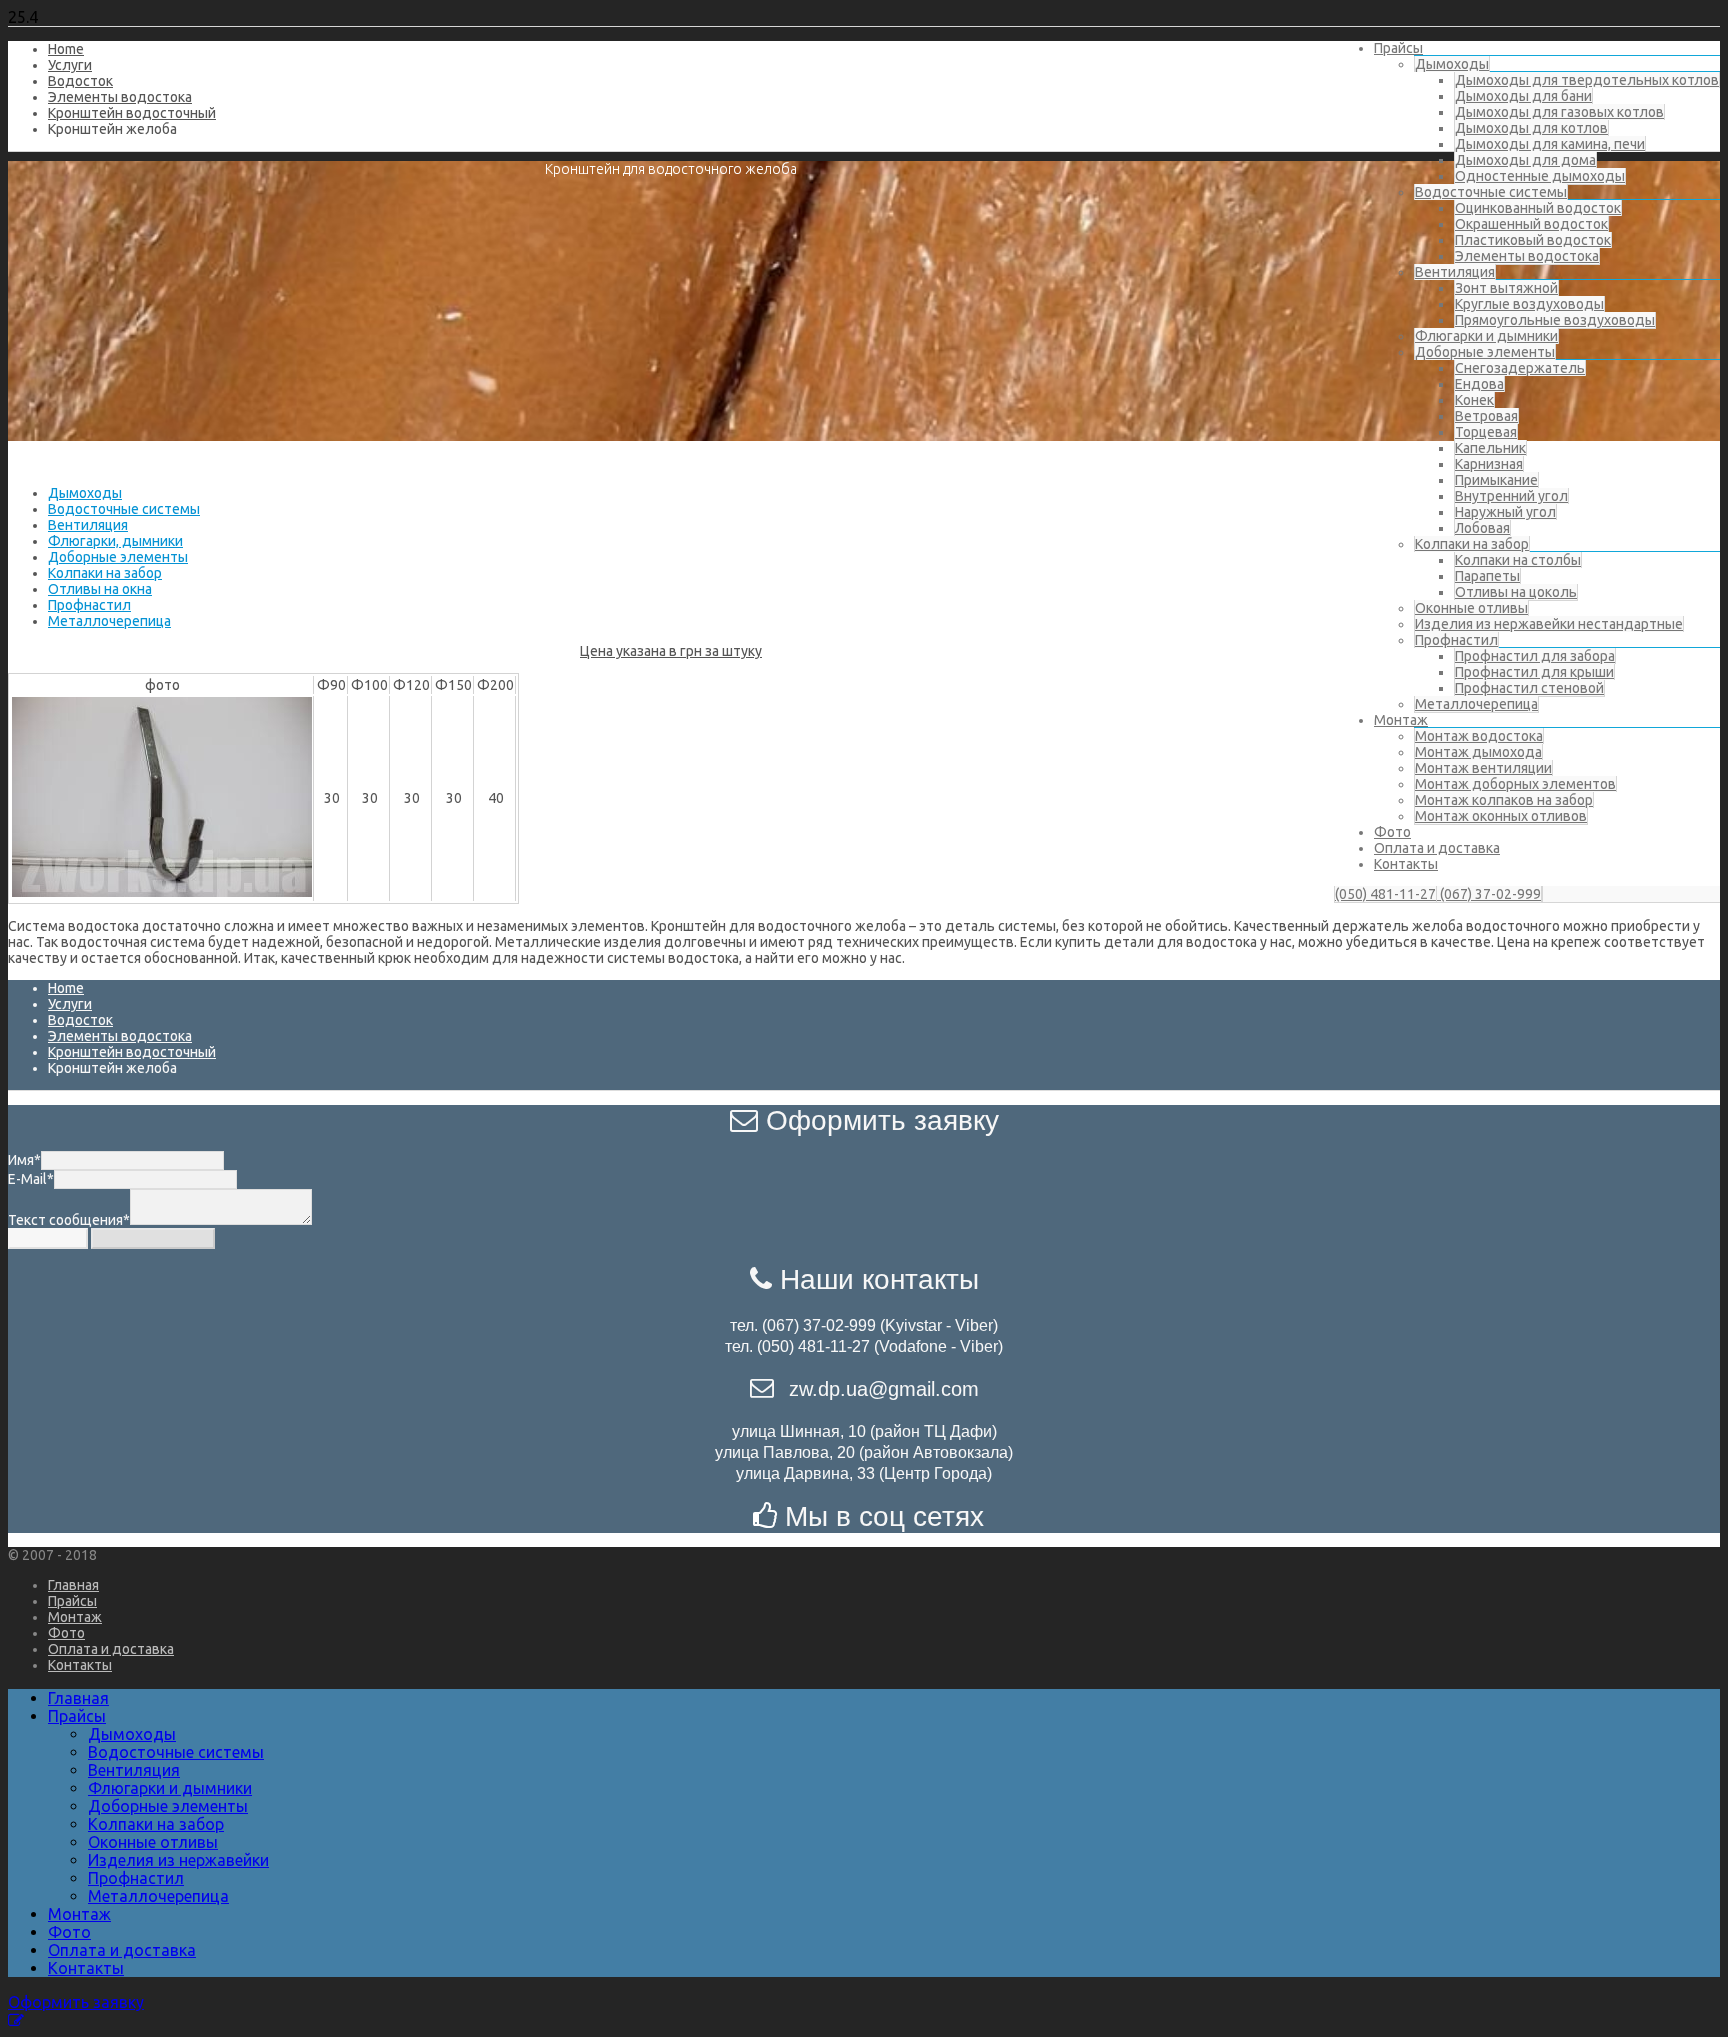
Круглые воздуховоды (1529, 304)
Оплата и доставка (1437, 848)
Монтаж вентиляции (1483, 768)
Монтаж (1401, 720)
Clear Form (48, 1238)
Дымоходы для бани (1523, 96)
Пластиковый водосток (1533, 240)
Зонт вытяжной (1506, 288)
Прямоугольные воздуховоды (1555, 320)
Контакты (1406, 864)
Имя (24, 1160)
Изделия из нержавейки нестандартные (1549, 624)
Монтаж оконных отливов (1501, 816)
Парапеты (1487, 576)
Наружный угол (1505, 512)
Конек (1474, 400)
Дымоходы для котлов (1531, 128)
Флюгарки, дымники (115, 541)
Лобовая (1482, 528)
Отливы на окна (100, 589)
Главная (73, 1585)
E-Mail (31, 1179)
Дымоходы (1452, 64)
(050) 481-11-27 (1385, 894)
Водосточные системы (1491, 192)
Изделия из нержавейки (178, 1860)
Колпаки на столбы (1518, 560)
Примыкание (1496, 480)
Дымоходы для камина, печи (1550, 144)
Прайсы (1398, 48)
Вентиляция (1455, 272)
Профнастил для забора (1535, 656)
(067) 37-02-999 (1489, 894)
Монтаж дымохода (1478, 752)
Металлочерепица (1476, 704)
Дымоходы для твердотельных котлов (1587, 80)
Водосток (80, 81)
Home (66, 49)
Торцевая (1486, 432)
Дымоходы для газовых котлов (1559, 112)
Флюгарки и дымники (1486, 336)
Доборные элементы (1485, 352)
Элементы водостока (1527, 256)
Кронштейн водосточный (132, 113)
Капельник (1490, 448)
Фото (1392, 832)
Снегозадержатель (1520, 368)
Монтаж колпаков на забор (1504, 800)
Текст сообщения (69, 1220)
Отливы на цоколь (1516, 592)
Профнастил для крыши (1534, 672)
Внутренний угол (1511, 496)
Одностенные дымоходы (1540, 176)
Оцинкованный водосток (1538, 208)
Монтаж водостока (1479, 736)
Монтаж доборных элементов (1515, 784)
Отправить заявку (153, 1238)
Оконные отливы (1471, 608)
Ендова (1479, 384)
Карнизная (1489, 464)
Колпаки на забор (1472, 544)
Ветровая (1486, 416)
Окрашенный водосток (1531, 224)
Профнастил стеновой (1529, 688)
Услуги (70, 65)
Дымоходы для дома (1525, 160)
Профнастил (1456, 640)
